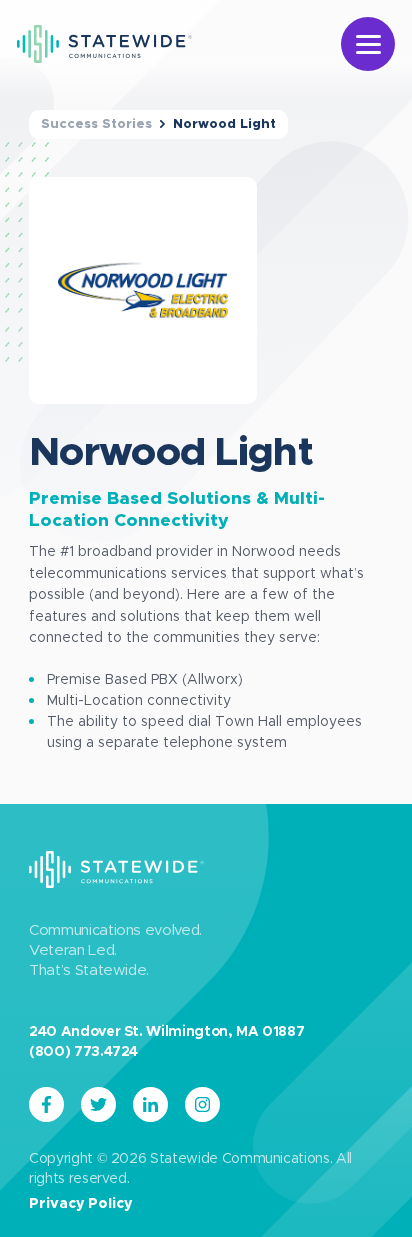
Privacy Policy (80, 1204)
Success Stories (96, 124)
